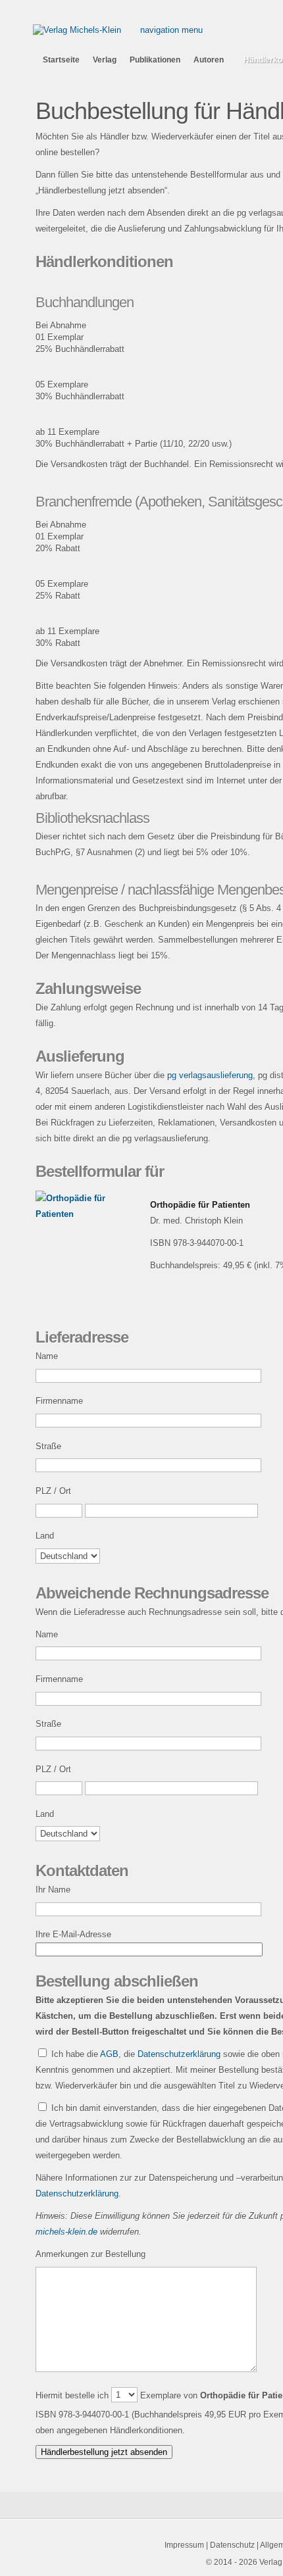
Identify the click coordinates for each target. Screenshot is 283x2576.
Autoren (209, 60)
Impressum (184, 2545)
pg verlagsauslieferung (210, 1075)
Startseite (61, 60)
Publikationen (155, 60)
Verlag (105, 60)
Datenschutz (232, 2545)
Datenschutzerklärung (179, 2054)
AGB (109, 2054)
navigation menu (171, 30)
